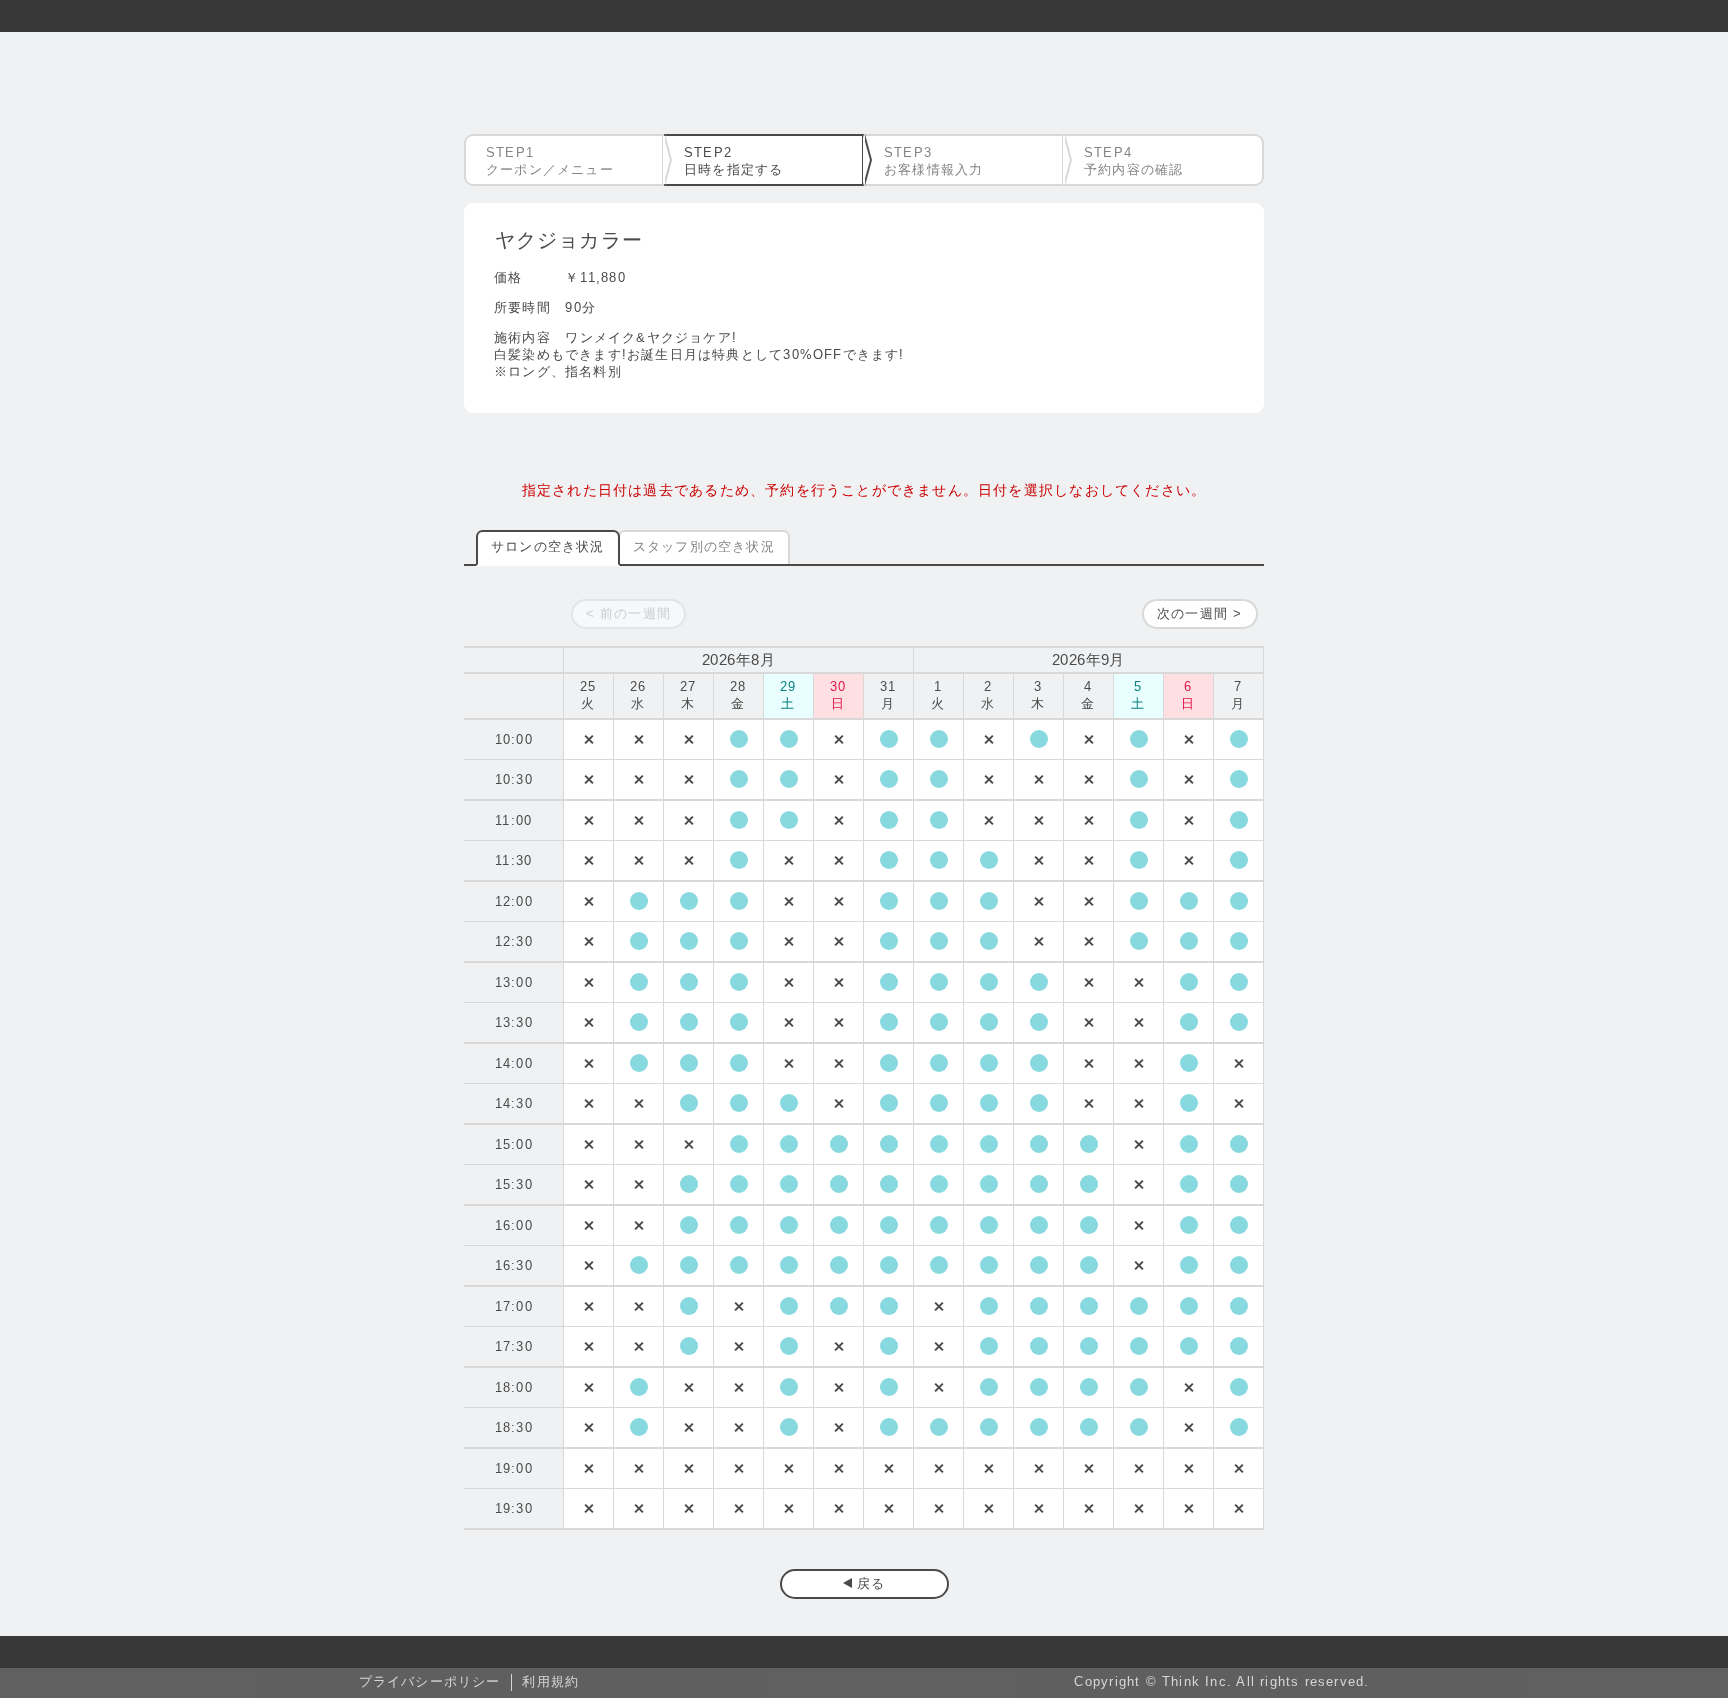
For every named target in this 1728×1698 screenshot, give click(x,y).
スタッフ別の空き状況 (704, 546)
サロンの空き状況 (548, 546)
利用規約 (550, 1681)
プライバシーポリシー (430, 1681)
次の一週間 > (1199, 613)
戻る (871, 1583)
